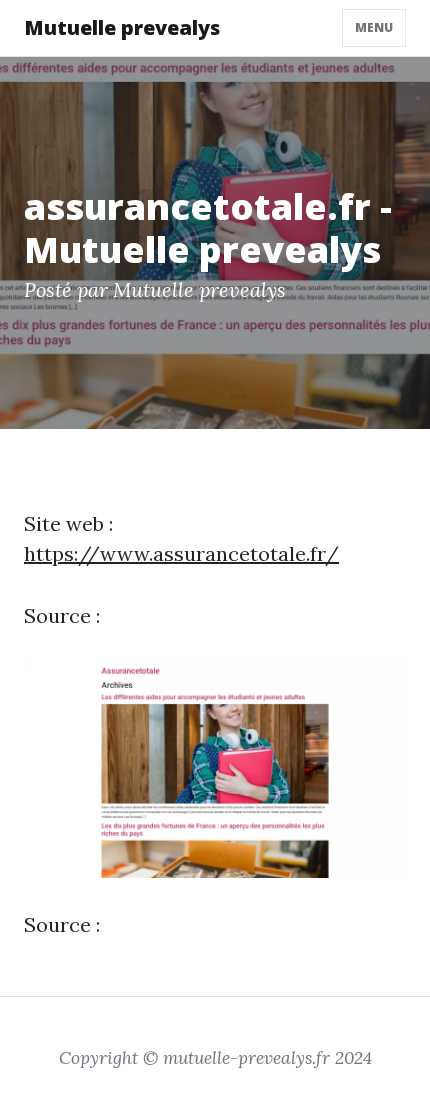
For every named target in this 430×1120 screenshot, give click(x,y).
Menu (374, 27)
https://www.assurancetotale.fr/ (181, 553)
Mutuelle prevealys (122, 27)
